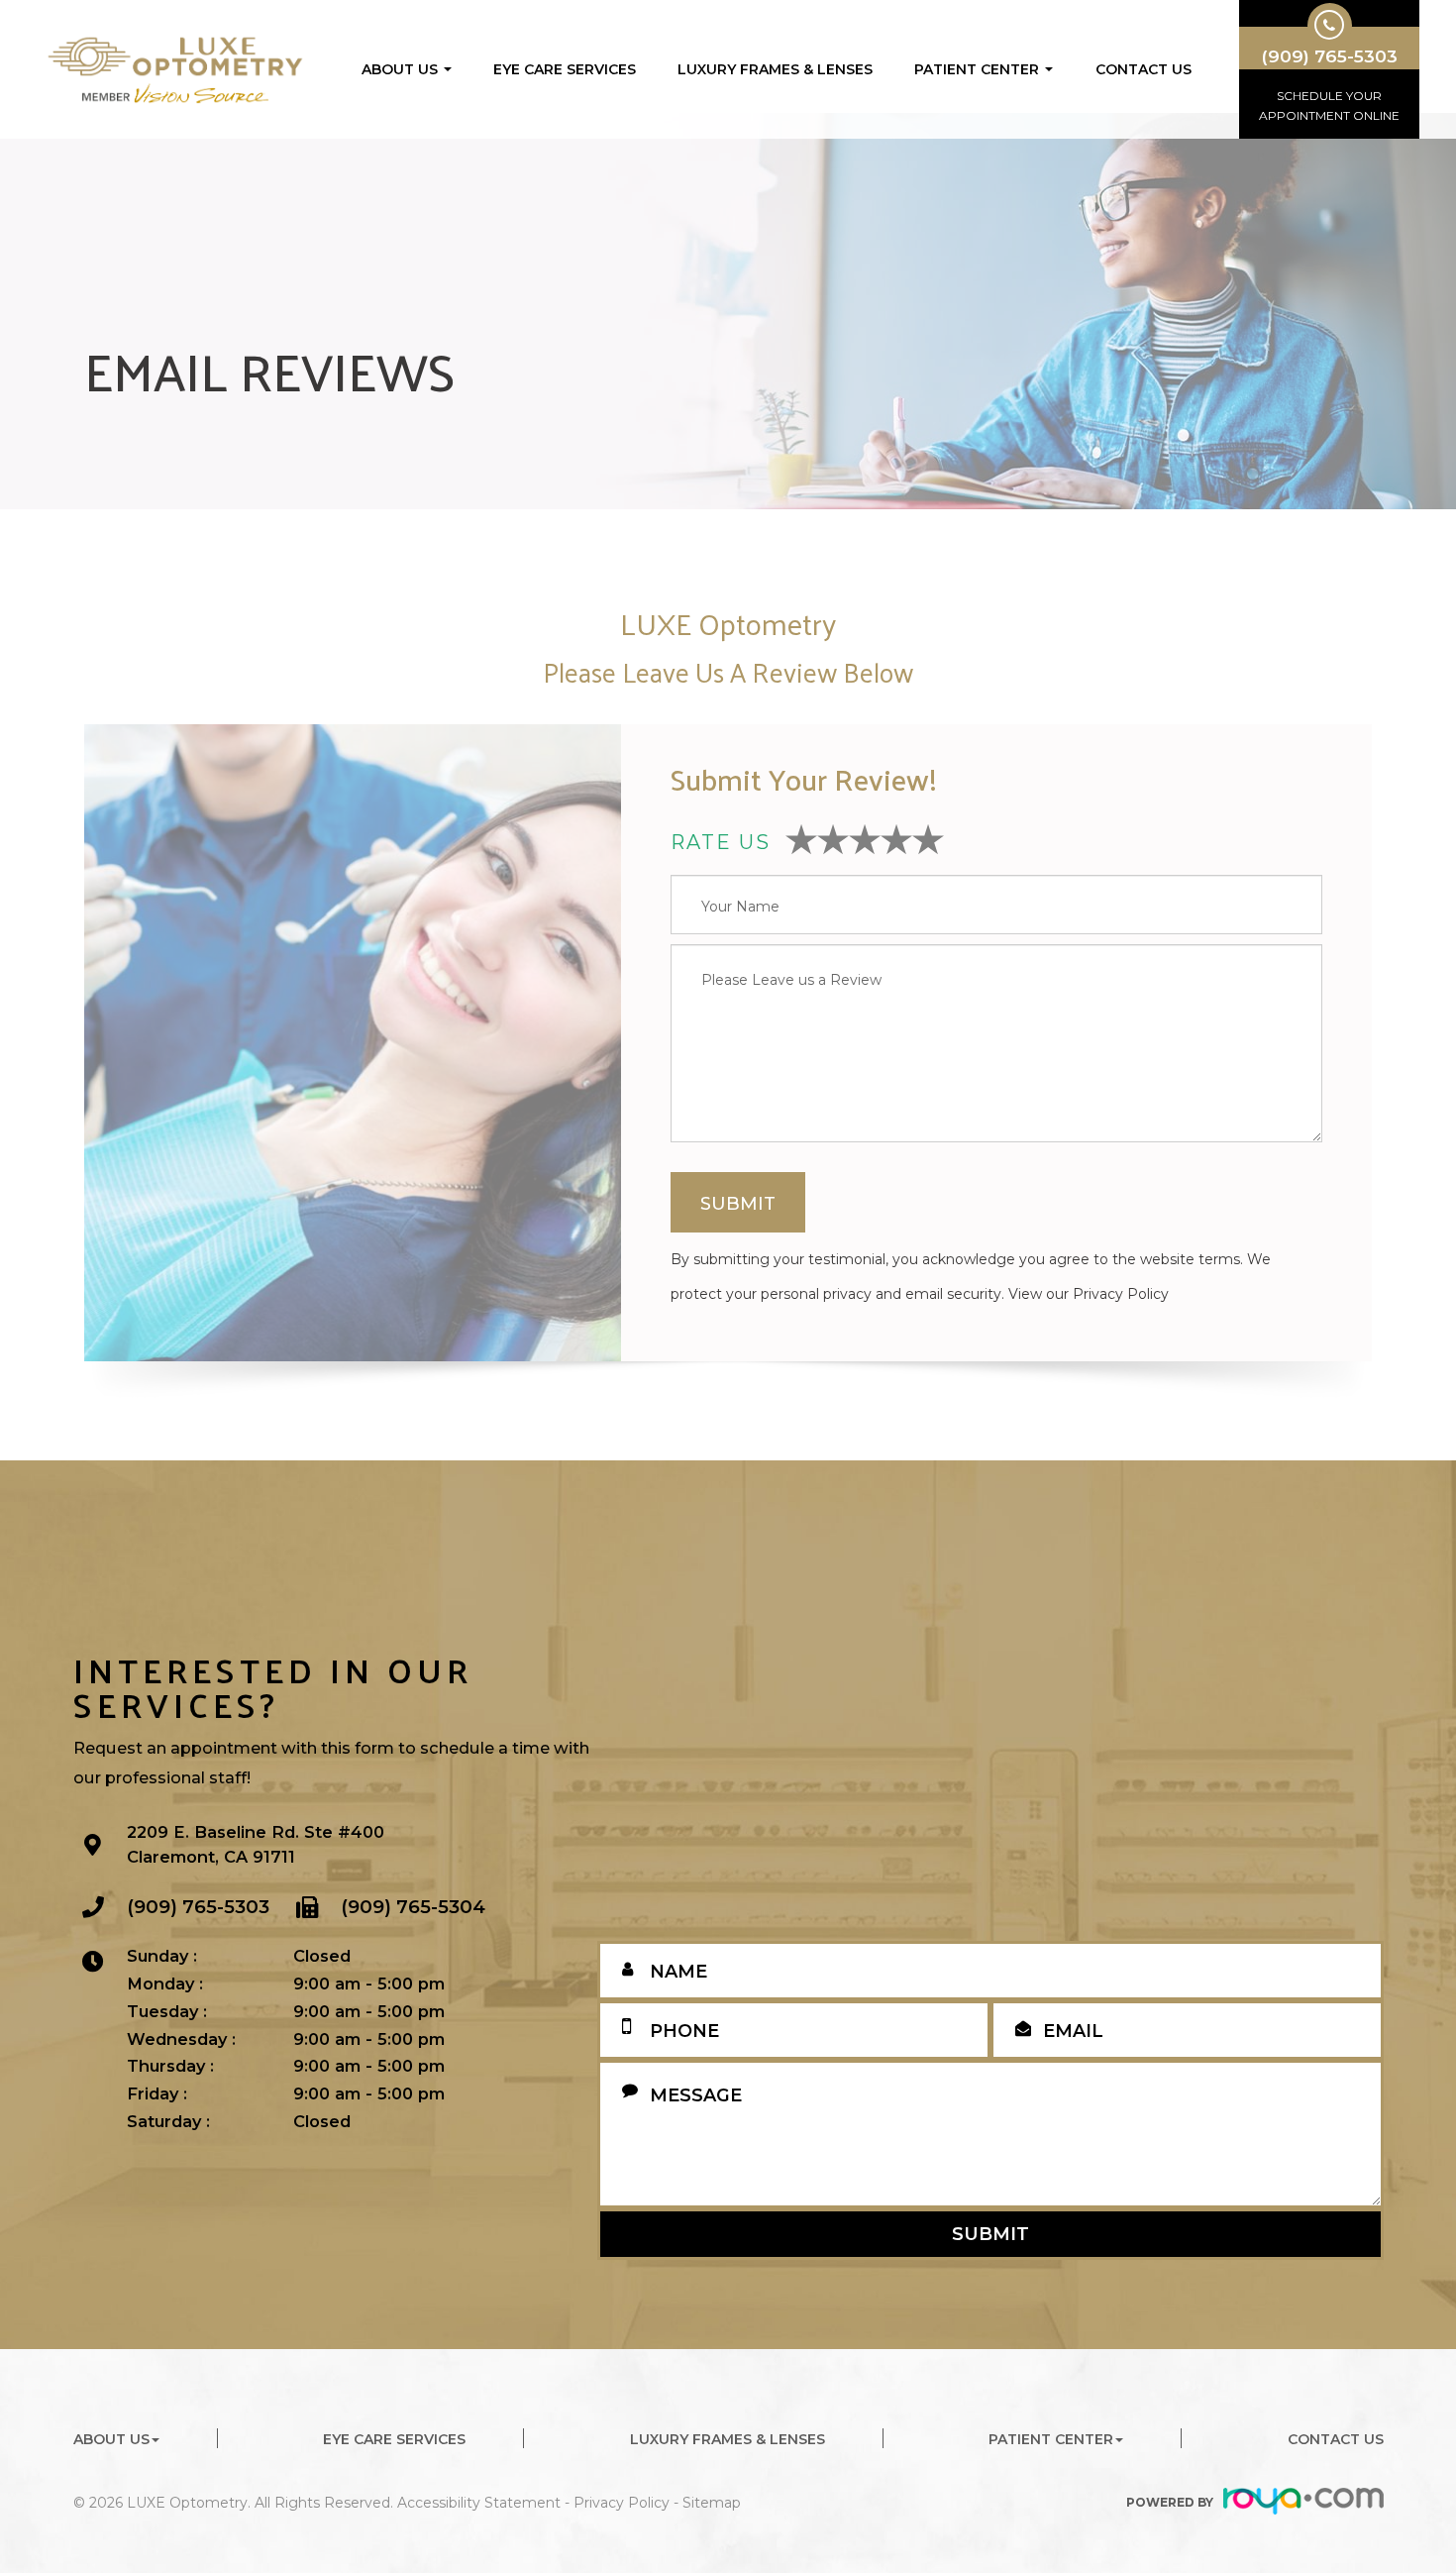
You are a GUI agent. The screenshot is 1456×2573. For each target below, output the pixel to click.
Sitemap (712, 2503)
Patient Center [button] (977, 69)
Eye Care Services (565, 69)
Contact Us (1144, 69)
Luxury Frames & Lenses (775, 69)
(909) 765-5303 (198, 1907)
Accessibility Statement (479, 2503)
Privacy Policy (1121, 1294)
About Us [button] (400, 69)
